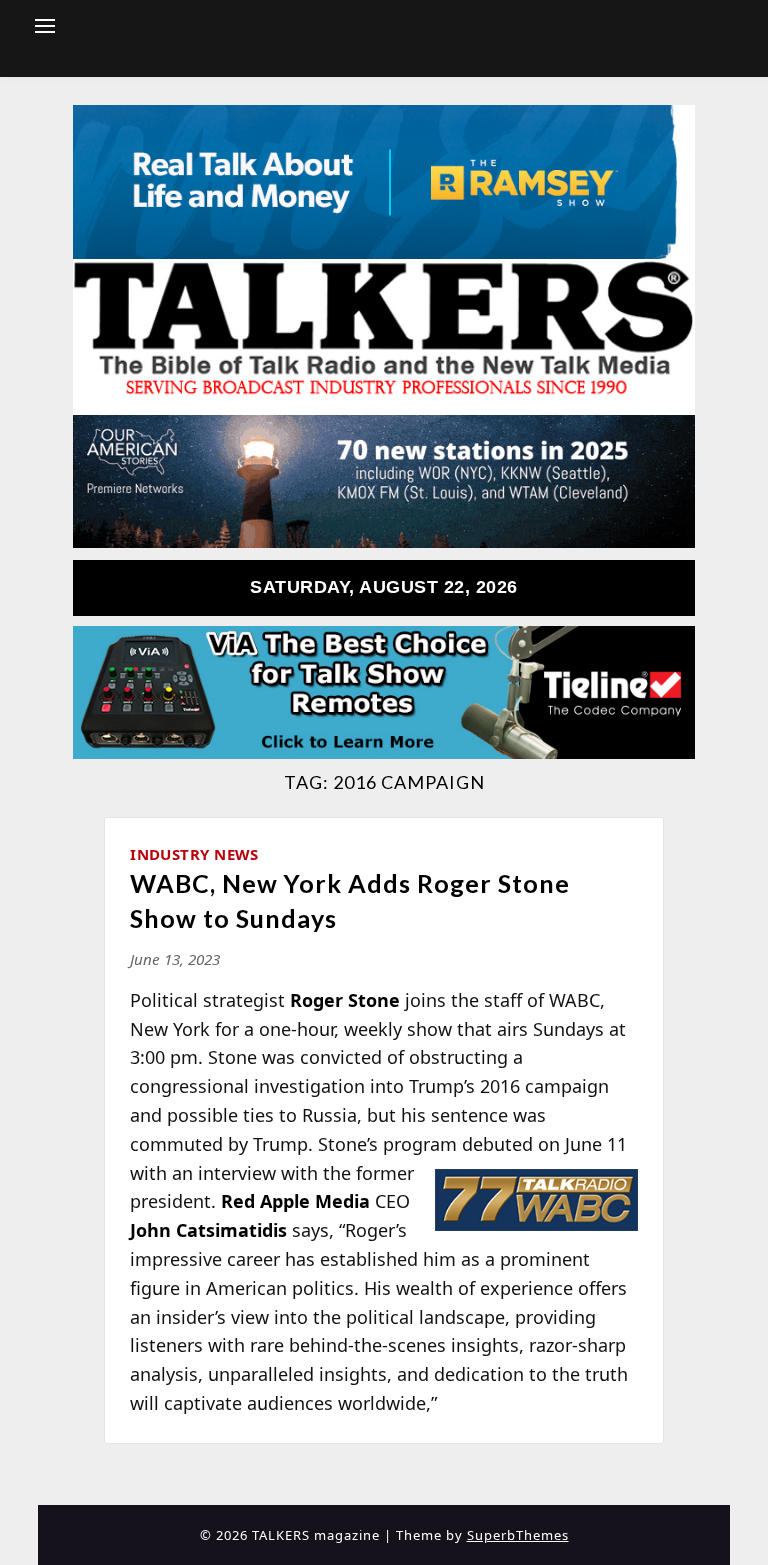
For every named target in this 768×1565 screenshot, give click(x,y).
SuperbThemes (518, 1535)
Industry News (194, 854)
